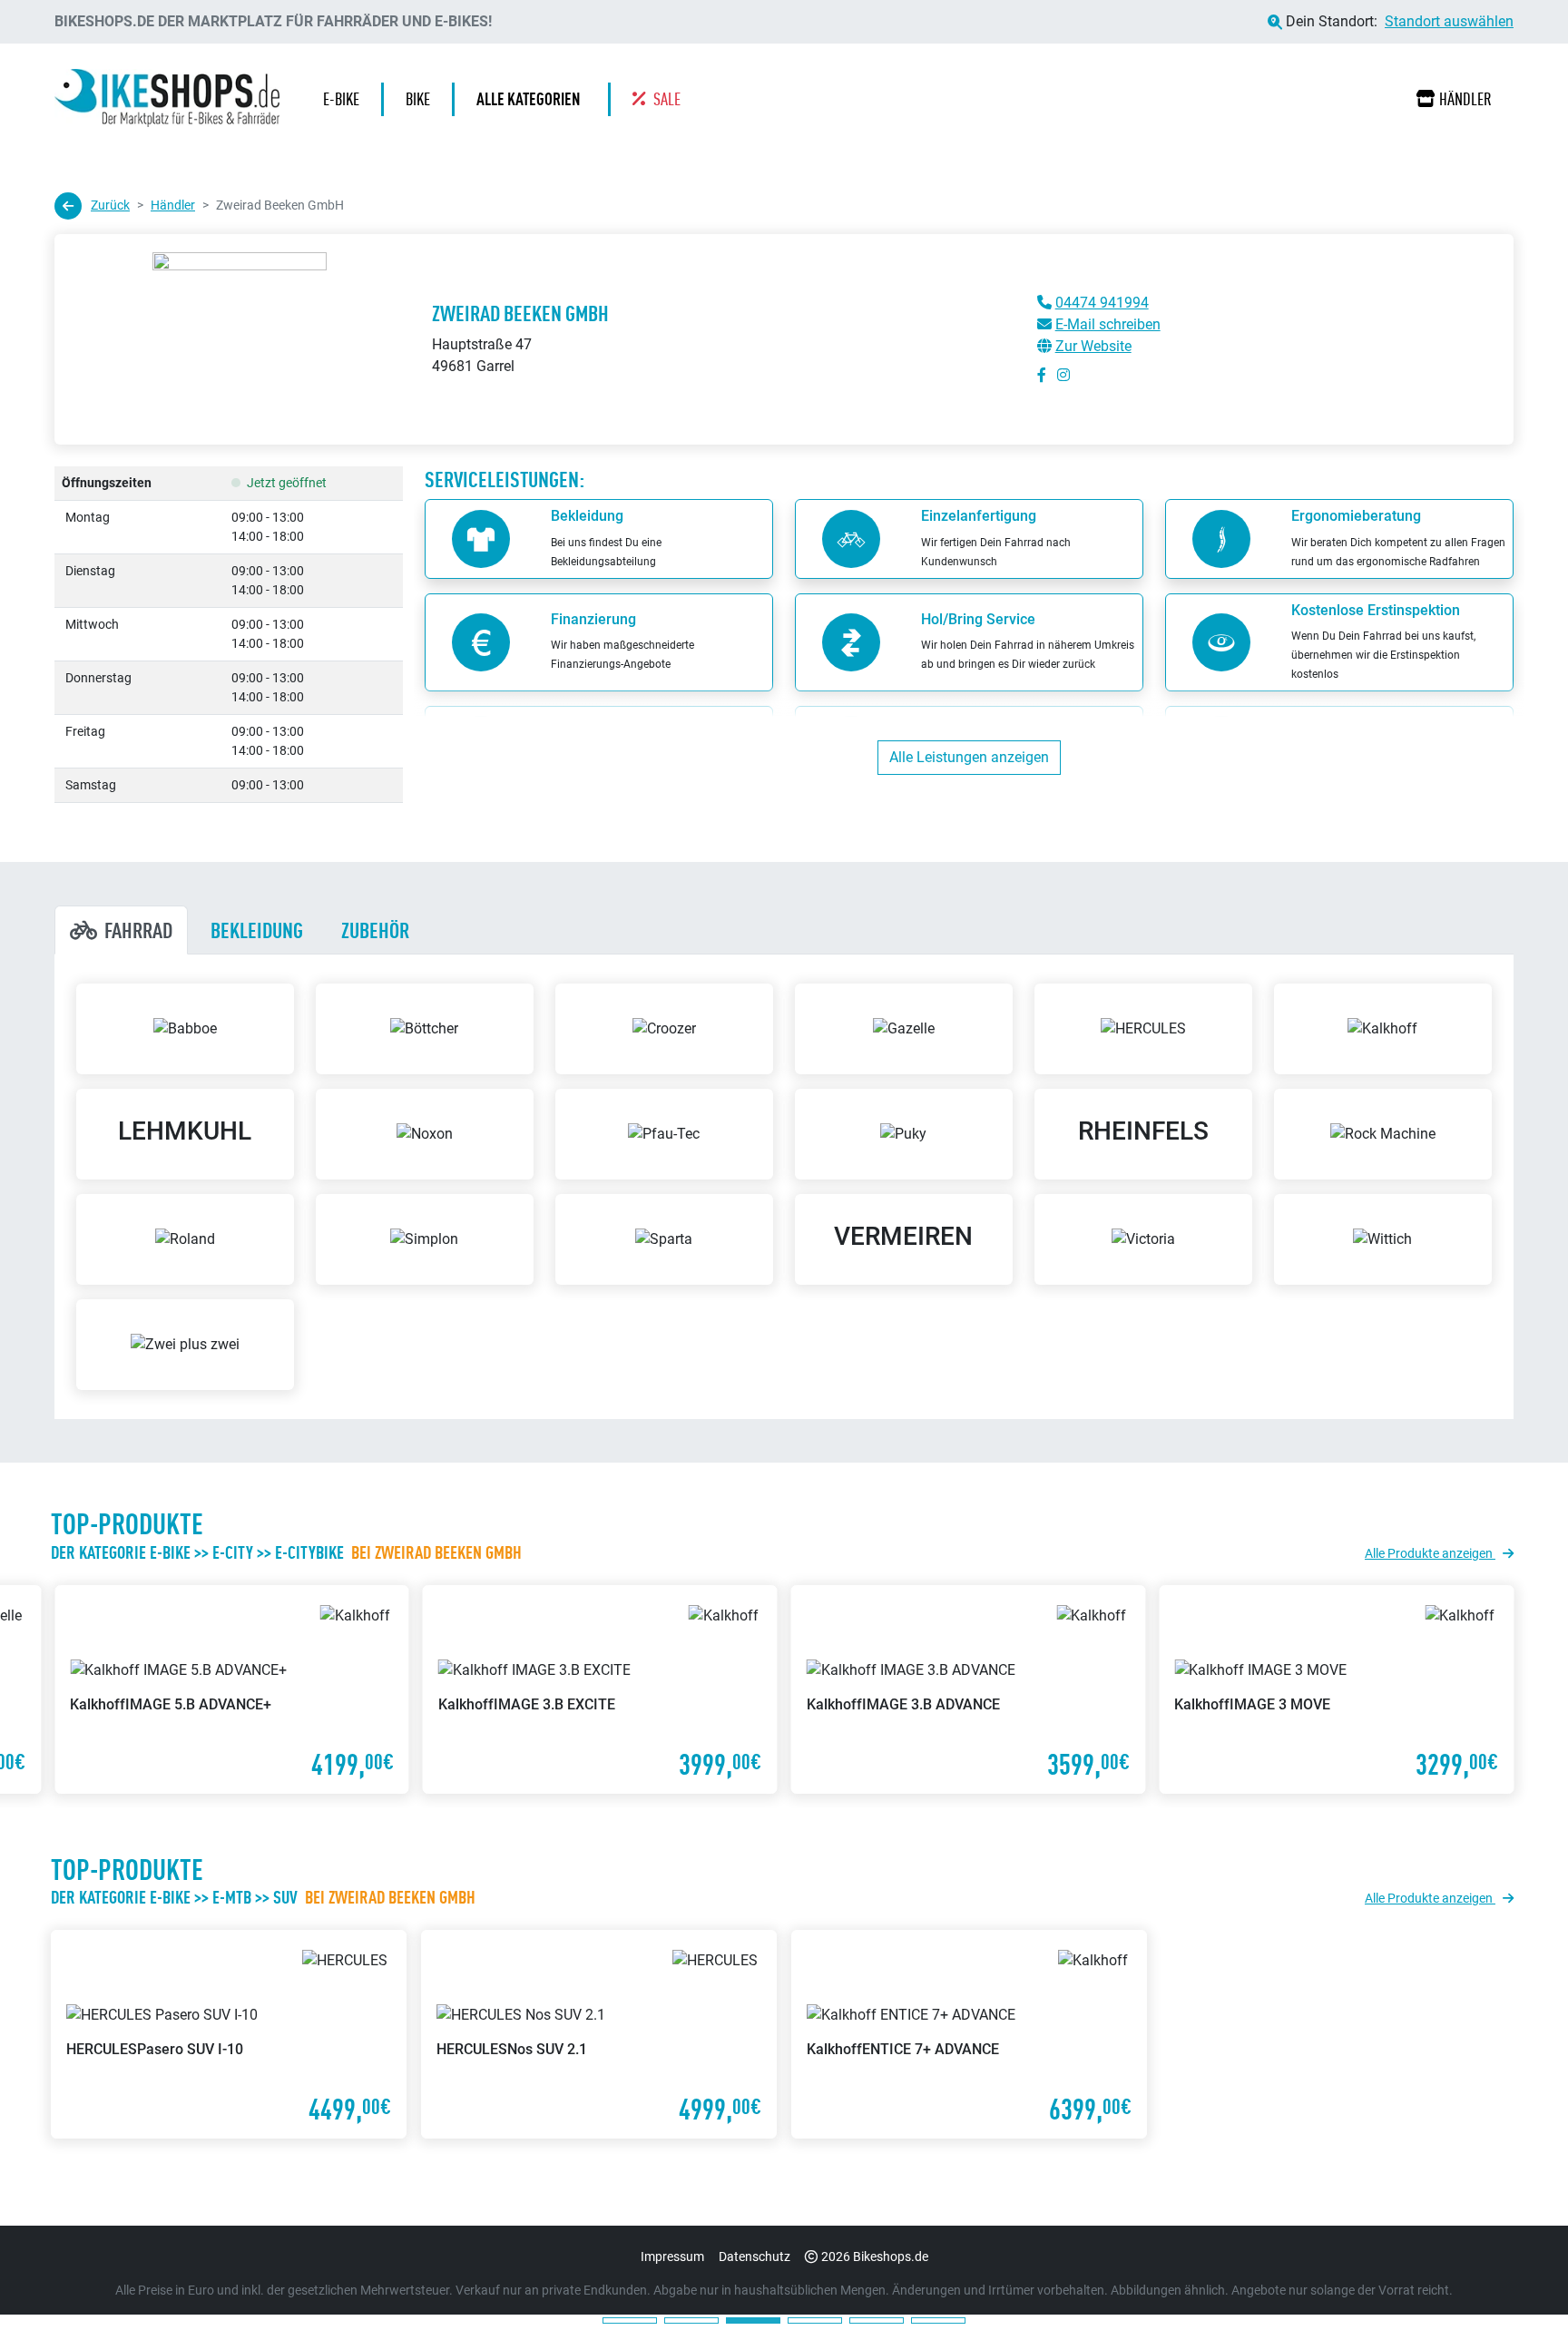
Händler (1465, 99)
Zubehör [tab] (375, 930)
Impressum (672, 2257)
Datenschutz (755, 2257)
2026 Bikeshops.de (875, 2257)
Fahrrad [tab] (138, 930)
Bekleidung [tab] (257, 930)
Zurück (110, 205)
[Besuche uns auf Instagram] (1063, 375)
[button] (533, 99)
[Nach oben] (1519, 2280)
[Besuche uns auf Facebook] (1042, 375)
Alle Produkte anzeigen (1430, 1553)
